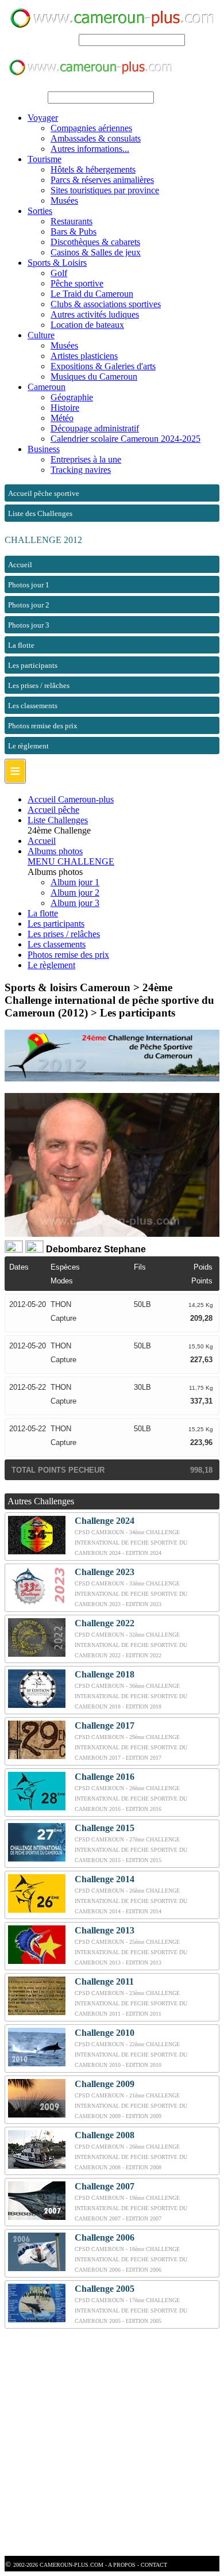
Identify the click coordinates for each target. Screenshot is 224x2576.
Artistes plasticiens (84, 356)
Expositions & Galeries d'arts (103, 366)
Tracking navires (81, 470)
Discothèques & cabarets (95, 242)
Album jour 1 (75, 882)
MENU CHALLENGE (71, 861)
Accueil (42, 841)
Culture (41, 335)
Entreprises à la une (86, 459)
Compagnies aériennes (91, 128)
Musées (64, 200)
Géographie (72, 397)
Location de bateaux (87, 325)
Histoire (65, 408)
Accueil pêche (53, 810)
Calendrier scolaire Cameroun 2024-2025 (125, 439)
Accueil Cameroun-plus (71, 799)
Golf (59, 273)
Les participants (56, 924)
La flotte (43, 913)
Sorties (40, 211)
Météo (62, 418)
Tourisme (45, 159)
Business (44, 449)
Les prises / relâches (64, 934)
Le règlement (51, 965)
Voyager (43, 118)
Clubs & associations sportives (106, 304)
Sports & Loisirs (57, 263)
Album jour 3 (75, 903)
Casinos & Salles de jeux (96, 252)
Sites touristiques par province (105, 190)
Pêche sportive (77, 283)
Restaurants (72, 221)
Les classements (57, 944)
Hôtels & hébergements (93, 169)
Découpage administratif (95, 428)
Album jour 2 (75, 893)
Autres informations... (90, 149)
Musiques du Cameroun (94, 377)
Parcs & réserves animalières (102, 180)
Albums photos (55, 851)
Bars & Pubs (74, 232)
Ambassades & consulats (96, 138)
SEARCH (58, 39)
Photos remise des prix (68, 955)
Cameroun (47, 387)
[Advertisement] (112, 2444)
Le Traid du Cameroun (92, 294)
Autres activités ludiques (95, 314)
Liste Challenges (58, 820)
